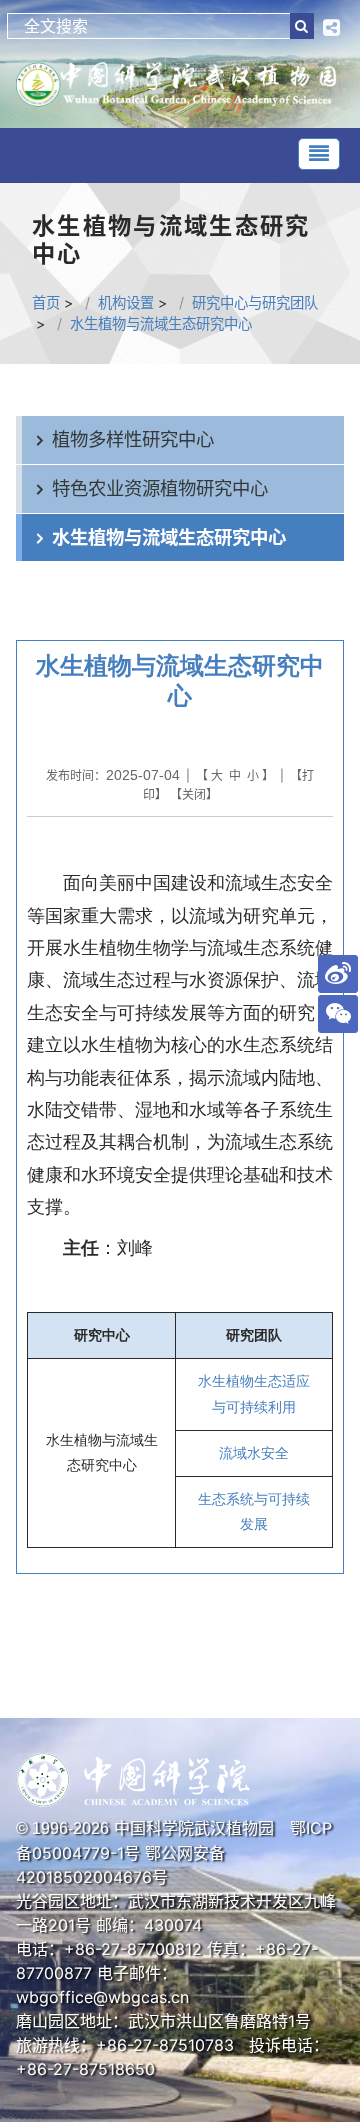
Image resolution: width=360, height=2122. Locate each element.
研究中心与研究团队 (255, 302)
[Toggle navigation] (319, 154)
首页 (46, 302)
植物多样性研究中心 (133, 439)
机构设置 (126, 302)
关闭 (194, 794)
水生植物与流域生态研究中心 (161, 323)
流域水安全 (254, 1453)
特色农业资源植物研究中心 (160, 488)
